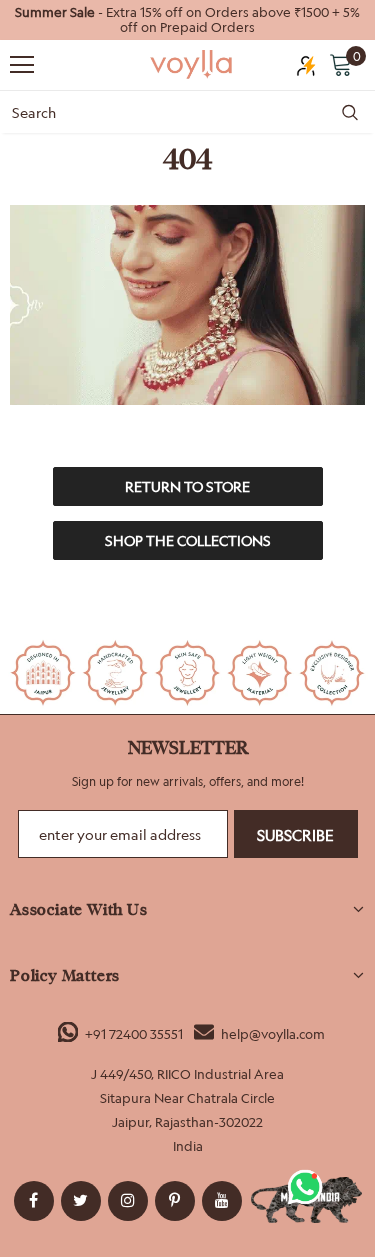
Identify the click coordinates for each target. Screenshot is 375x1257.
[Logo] (192, 63)
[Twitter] (81, 1201)
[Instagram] (128, 1201)
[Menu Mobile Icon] (22, 65)
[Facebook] (34, 1201)
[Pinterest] (175, 1201)
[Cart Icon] (341, 64)
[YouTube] (222, 1201)
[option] (187, 20)
